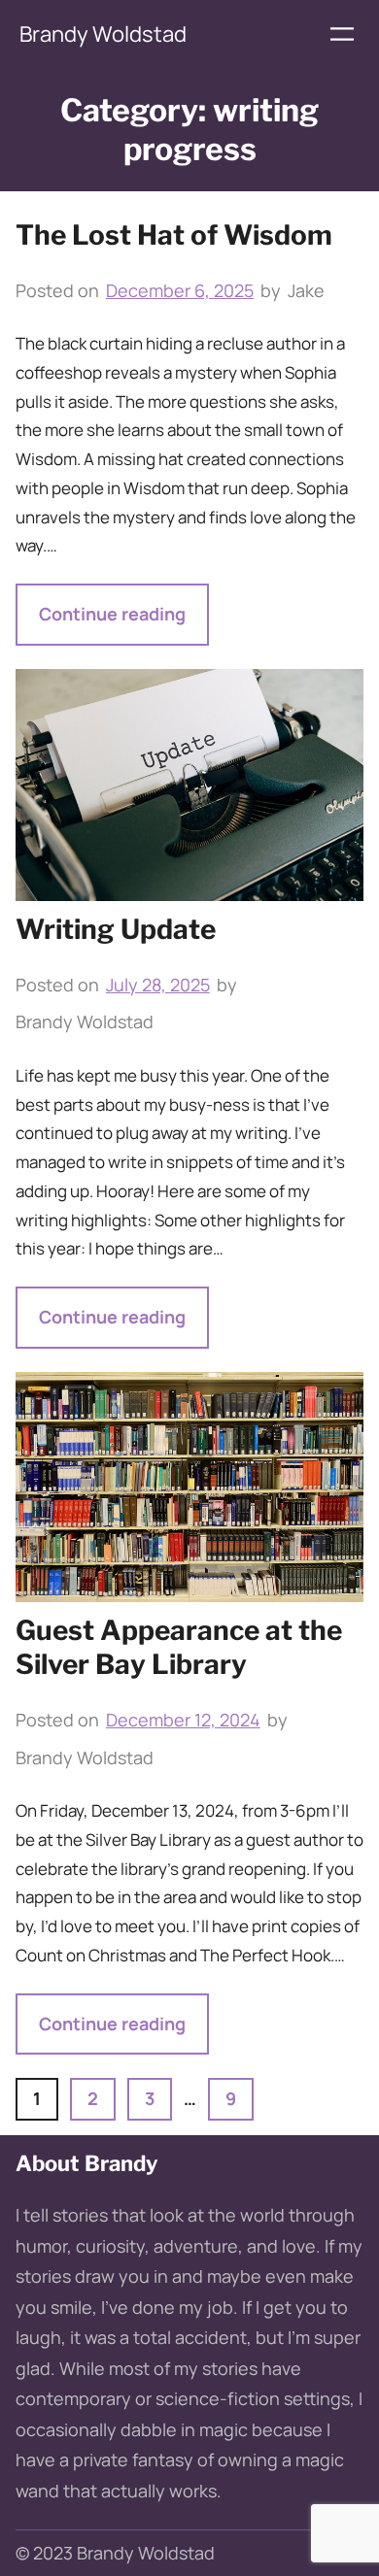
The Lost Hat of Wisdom (174, 235)
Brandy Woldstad (103, 34)
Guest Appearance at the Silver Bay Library (179, 1647)
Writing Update (116, 929)
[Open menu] (342, 34)
